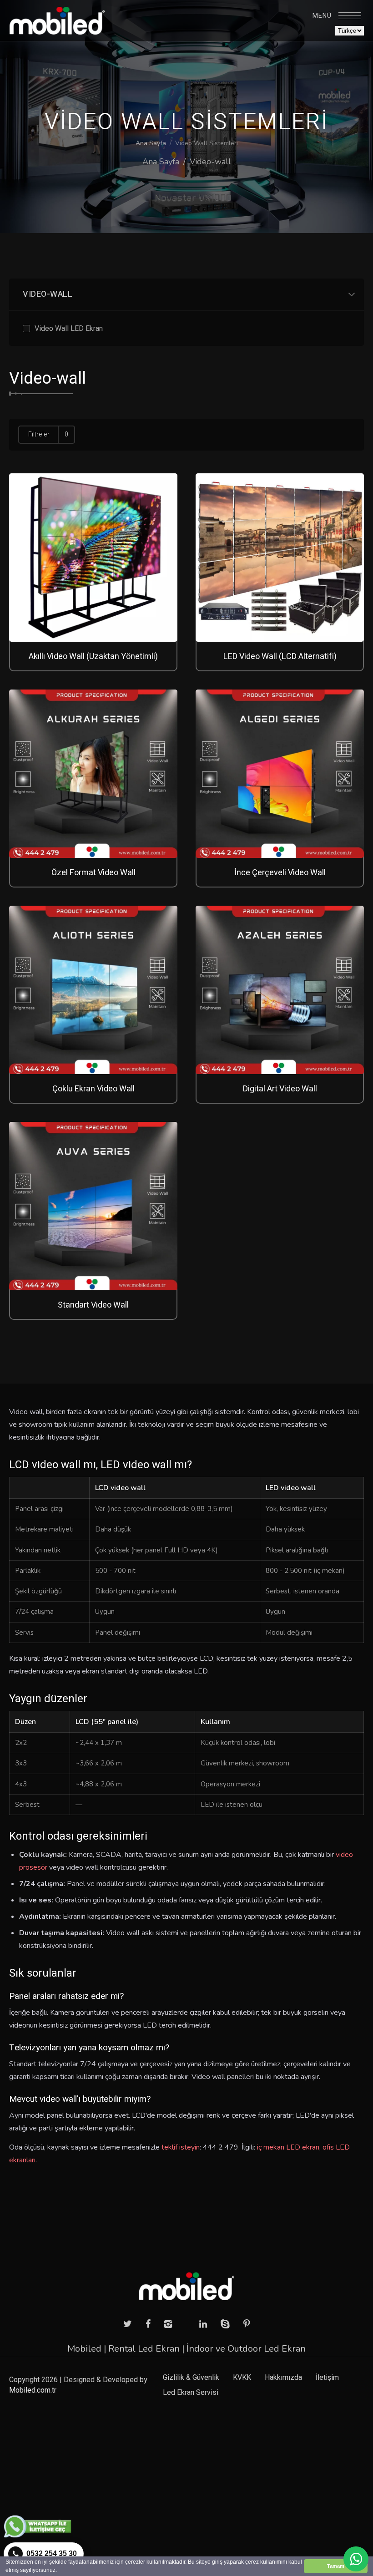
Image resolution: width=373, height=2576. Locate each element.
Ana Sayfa (151, 143)
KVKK (242, 2378)
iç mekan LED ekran (288, 2147)
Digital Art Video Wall (280, 1089)
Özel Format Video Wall (93, 873)
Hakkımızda (283, 2378)
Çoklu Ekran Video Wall (93, 1089)
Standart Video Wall (93, 1305)
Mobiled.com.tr (33, 2390)
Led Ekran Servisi (191, 2393)
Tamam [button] (336, 2566)
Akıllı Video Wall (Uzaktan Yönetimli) (93, 657)
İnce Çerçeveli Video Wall (280, 873)
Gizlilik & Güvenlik (191, 2378)
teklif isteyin (181, 2147)
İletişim (327, 2378)
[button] (59, 2571)
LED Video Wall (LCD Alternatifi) (280, 657)
